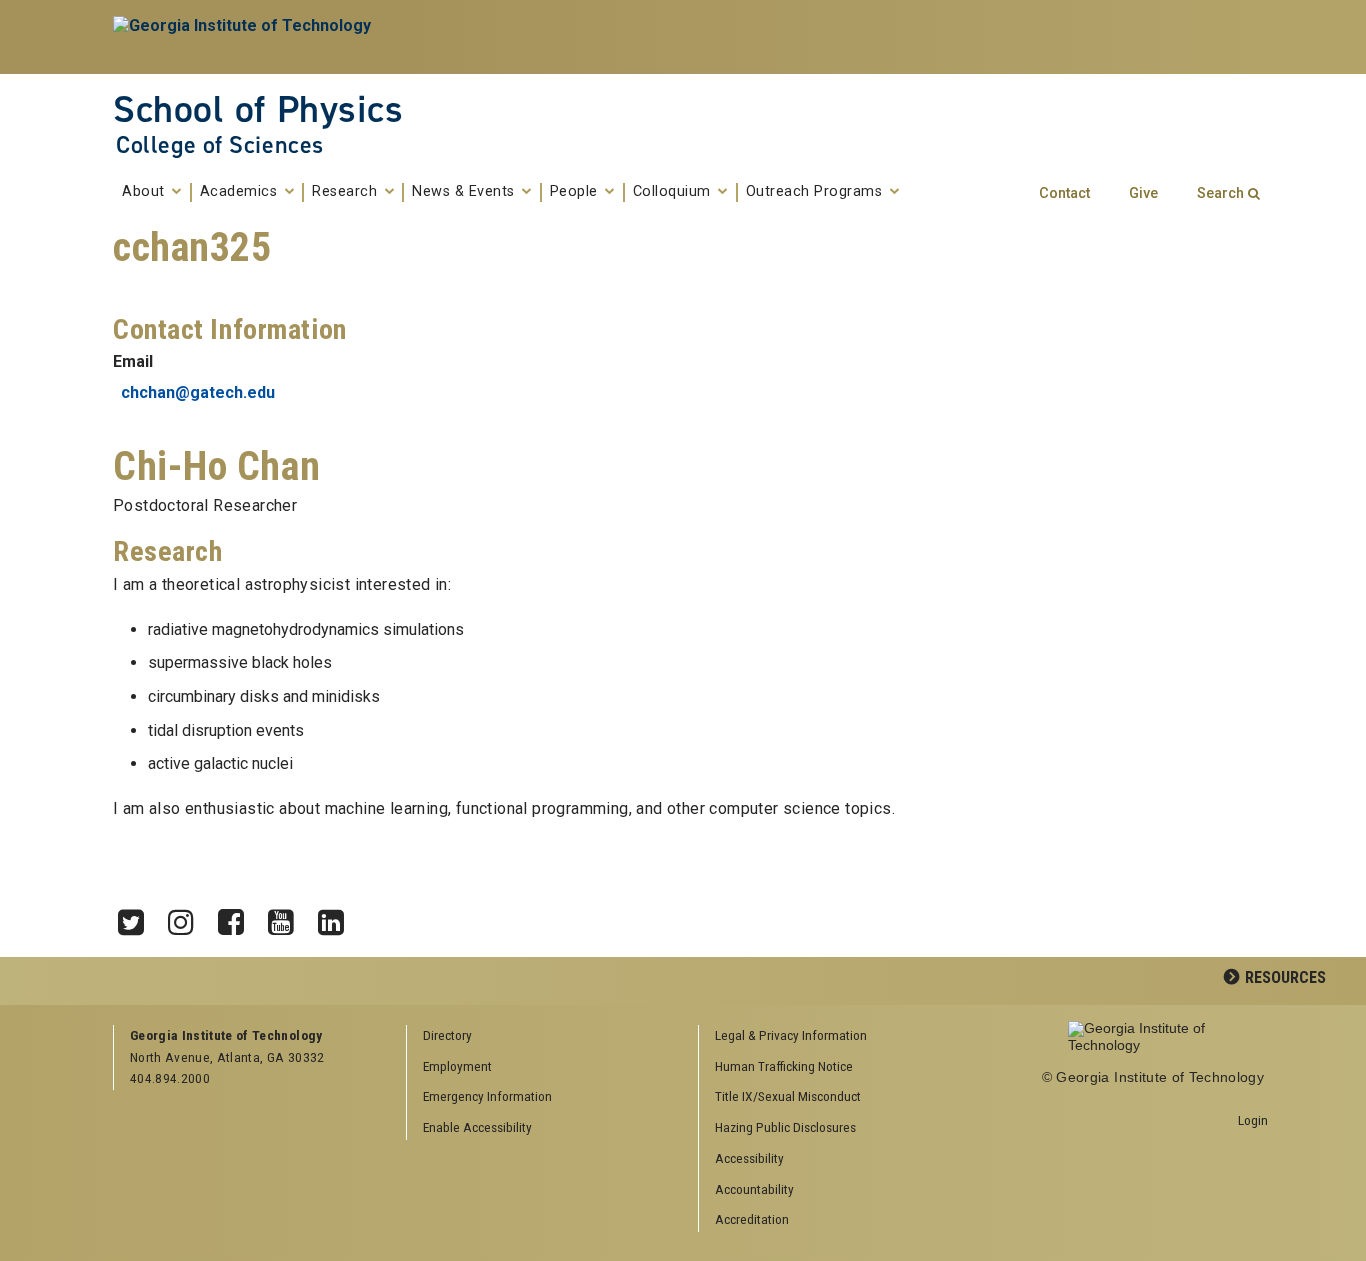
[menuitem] (838, 1036)
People (576, 192)
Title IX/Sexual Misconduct (788, 1096)
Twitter (138, 917)
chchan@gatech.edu (198, 392)
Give (1143, 193)
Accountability (754, 1189)
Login (1253, 1120)
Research (347, 192)
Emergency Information (487, 1096)
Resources (1285, 977)
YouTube (288, 917)
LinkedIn (338, 917)
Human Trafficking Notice (784, 1066)
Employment (457, 1066)
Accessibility (749, 1158)
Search (1220, 193)
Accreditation (752, 1219)
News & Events (465, 192)
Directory (447, 1035)
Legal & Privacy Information (791, 1035)
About (145, 192)
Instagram (188, 917)
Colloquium (674, 192)
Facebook (238, 917)
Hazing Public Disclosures (785, 1127)
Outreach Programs (816, 192)
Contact (1064, 193)
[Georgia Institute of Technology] (244, 37)
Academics (241, 192)
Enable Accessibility (477, 1127)
